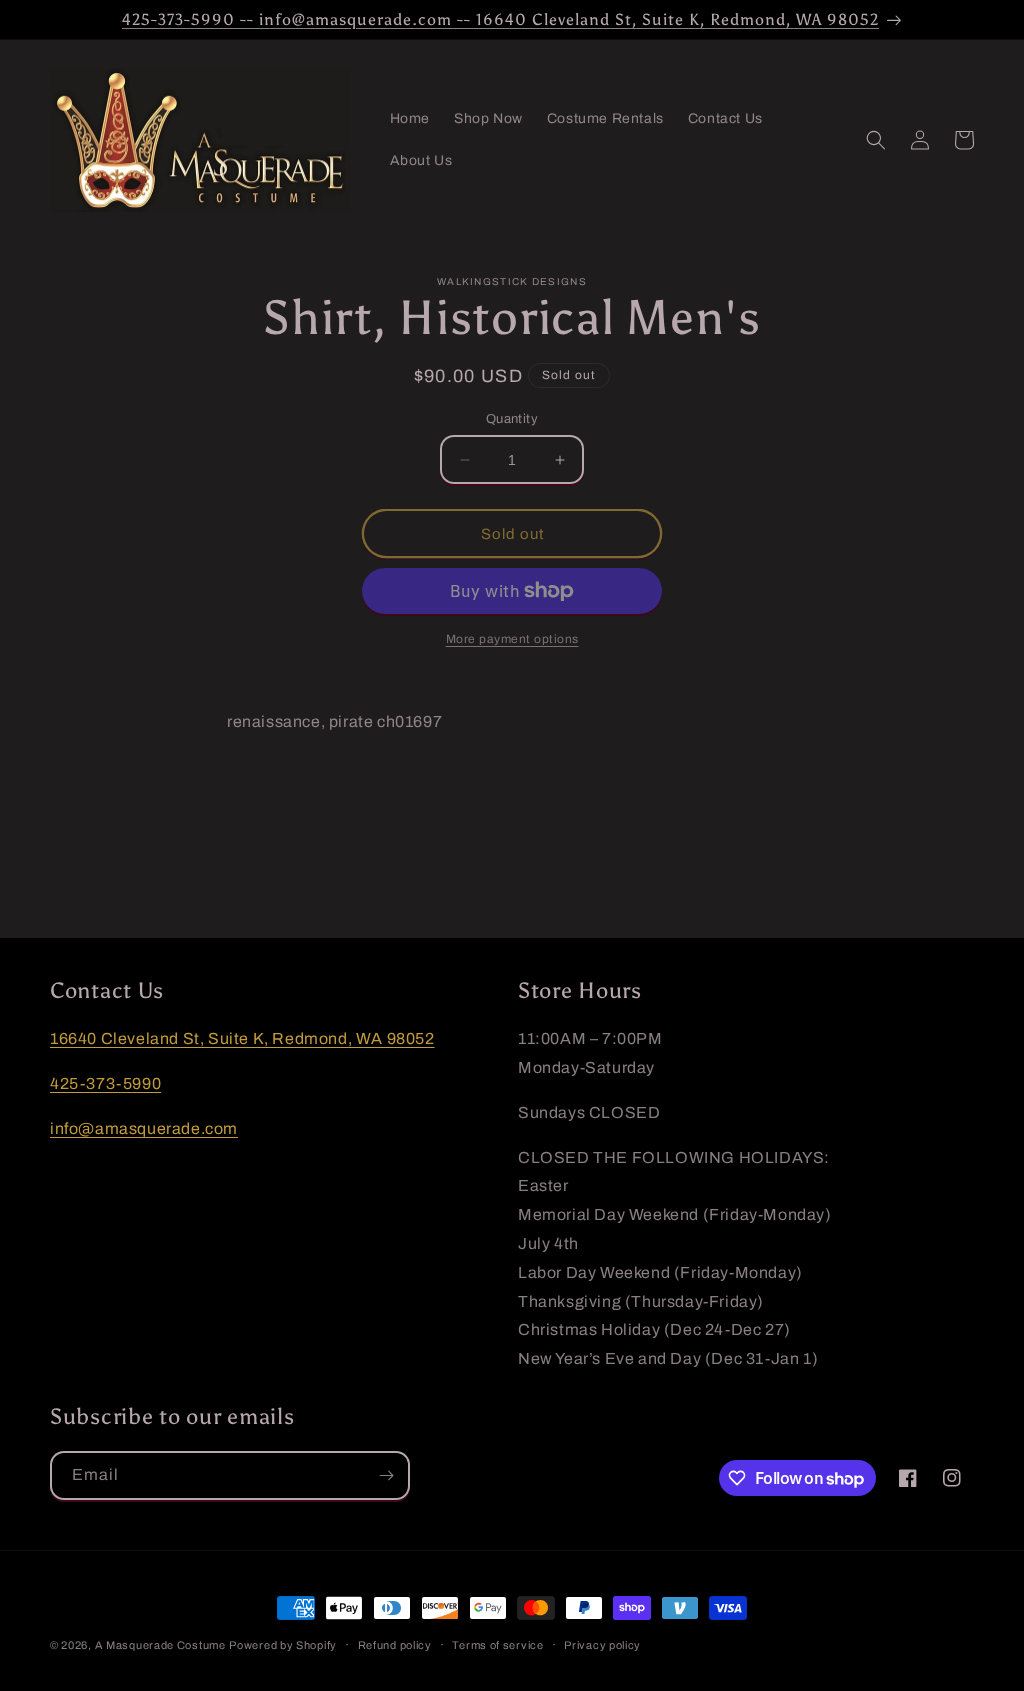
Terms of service (497, 1645)
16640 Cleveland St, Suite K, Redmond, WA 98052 (242, 1038)
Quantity (512, 419)
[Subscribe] (386, 1475)
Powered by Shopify (283, 1645)
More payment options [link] (512, 639)
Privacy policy (602, 1645)
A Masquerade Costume (160, 1645)
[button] (876, 140)
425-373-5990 (105, 1083)
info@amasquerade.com (144, 1128)
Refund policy (395, 1645)
